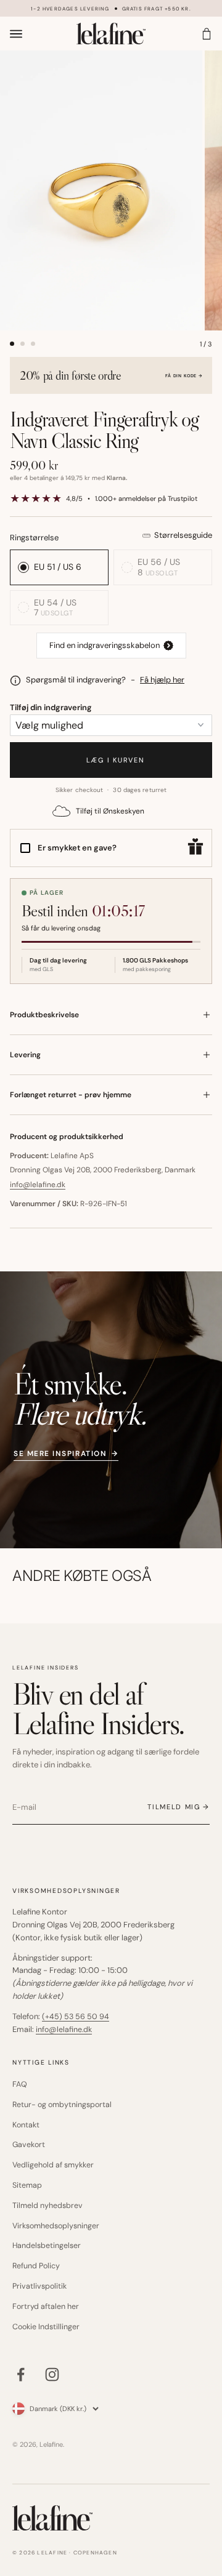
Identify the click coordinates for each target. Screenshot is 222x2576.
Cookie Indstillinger (46, 2327)
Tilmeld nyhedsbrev (47, 2206)
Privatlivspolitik (39, 2286)
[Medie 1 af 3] (12, 344)
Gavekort (29, 2145)
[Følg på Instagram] (52, 2374)
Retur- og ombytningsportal (62, 2105)
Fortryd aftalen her (46, 2306)
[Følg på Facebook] (21, 2374)
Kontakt (26, 2125)
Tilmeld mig (174, 1807)
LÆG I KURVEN (111, 760)
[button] (111, 375)
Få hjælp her (162, 680)
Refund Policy (36, 2266)
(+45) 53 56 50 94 (76, 2017)
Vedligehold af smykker (53, 2165)
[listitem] (111, 646)
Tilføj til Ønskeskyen (110, 811)
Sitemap (27, 2185)
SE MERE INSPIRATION (66, 1453)
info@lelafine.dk (38, 1185)
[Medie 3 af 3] (33, 344)
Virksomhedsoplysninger (56, 2226)
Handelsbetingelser (47, 2246)
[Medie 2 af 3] (23, 344)
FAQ (20, 2084)
